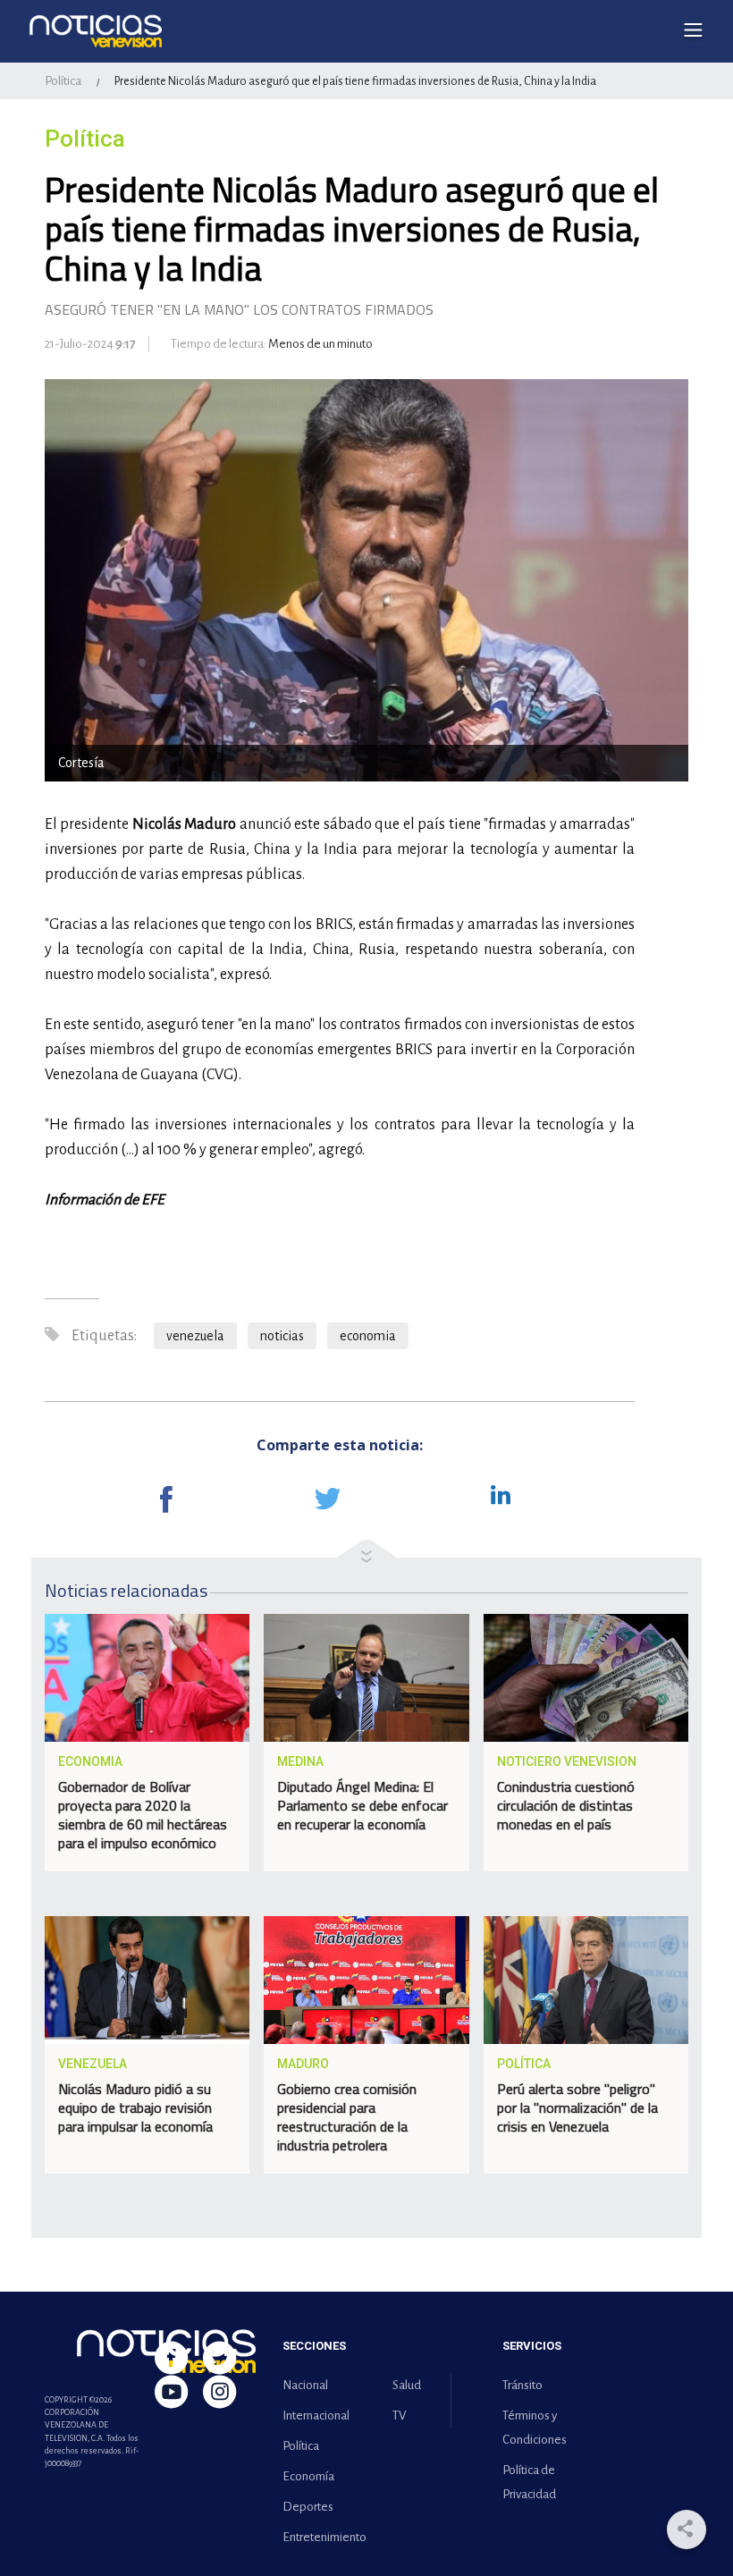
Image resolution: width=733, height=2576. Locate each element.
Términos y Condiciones (535, 2428)
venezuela (195, 1336)
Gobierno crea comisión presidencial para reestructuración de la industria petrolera (347, 2117)
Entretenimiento (321, 2537)
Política (63, 81)
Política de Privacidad (529, 2482)
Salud (407, 2385)
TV (399, 2416)
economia (368, 1336)
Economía (308, 2476)
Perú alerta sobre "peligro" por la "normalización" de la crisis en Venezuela (577, 2107)
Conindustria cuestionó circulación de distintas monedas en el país (566, 1805)
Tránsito (522, 2385)
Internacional (316, 2416)
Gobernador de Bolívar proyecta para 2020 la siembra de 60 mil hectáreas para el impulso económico (143, 1815)
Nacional (305, 2385)
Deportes (308, 2507)
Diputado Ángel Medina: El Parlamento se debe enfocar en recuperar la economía (362, 1805)
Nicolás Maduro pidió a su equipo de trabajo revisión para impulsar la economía (135, 2107)
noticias (282, 1336)
